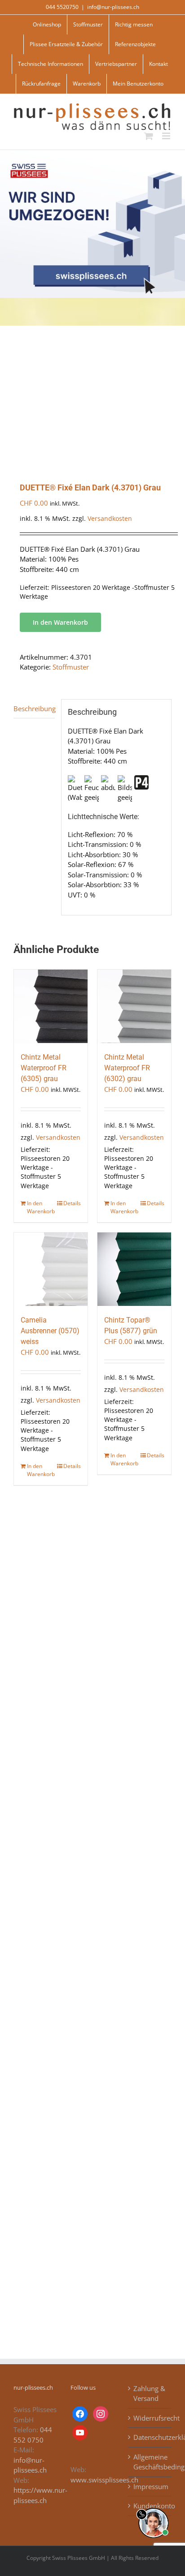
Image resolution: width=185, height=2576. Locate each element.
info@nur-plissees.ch (113, 7)
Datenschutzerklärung (150, 2437)
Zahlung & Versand (149, 2394)
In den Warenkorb (60, 622)
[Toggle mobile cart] (149, 136)
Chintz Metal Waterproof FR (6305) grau (44, 1068)
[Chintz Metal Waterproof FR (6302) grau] (134, 1006)
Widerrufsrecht (150, 2418)
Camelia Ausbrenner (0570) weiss (50, 1331)
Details (72, 1203)
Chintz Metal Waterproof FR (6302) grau (127, 1068)
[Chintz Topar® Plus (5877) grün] (134, 1269)
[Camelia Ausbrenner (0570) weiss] (51, 1269)
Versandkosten (110, 519)
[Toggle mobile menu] (167, 136)
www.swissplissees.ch (104, 2480)
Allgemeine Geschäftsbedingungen (150, 2462)
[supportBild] (153, 2506)
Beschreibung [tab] (34, 708)
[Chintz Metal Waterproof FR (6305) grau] (51, 1006)
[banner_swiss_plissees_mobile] (92, 153)
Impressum (150, 2486)
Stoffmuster (71, 667)
